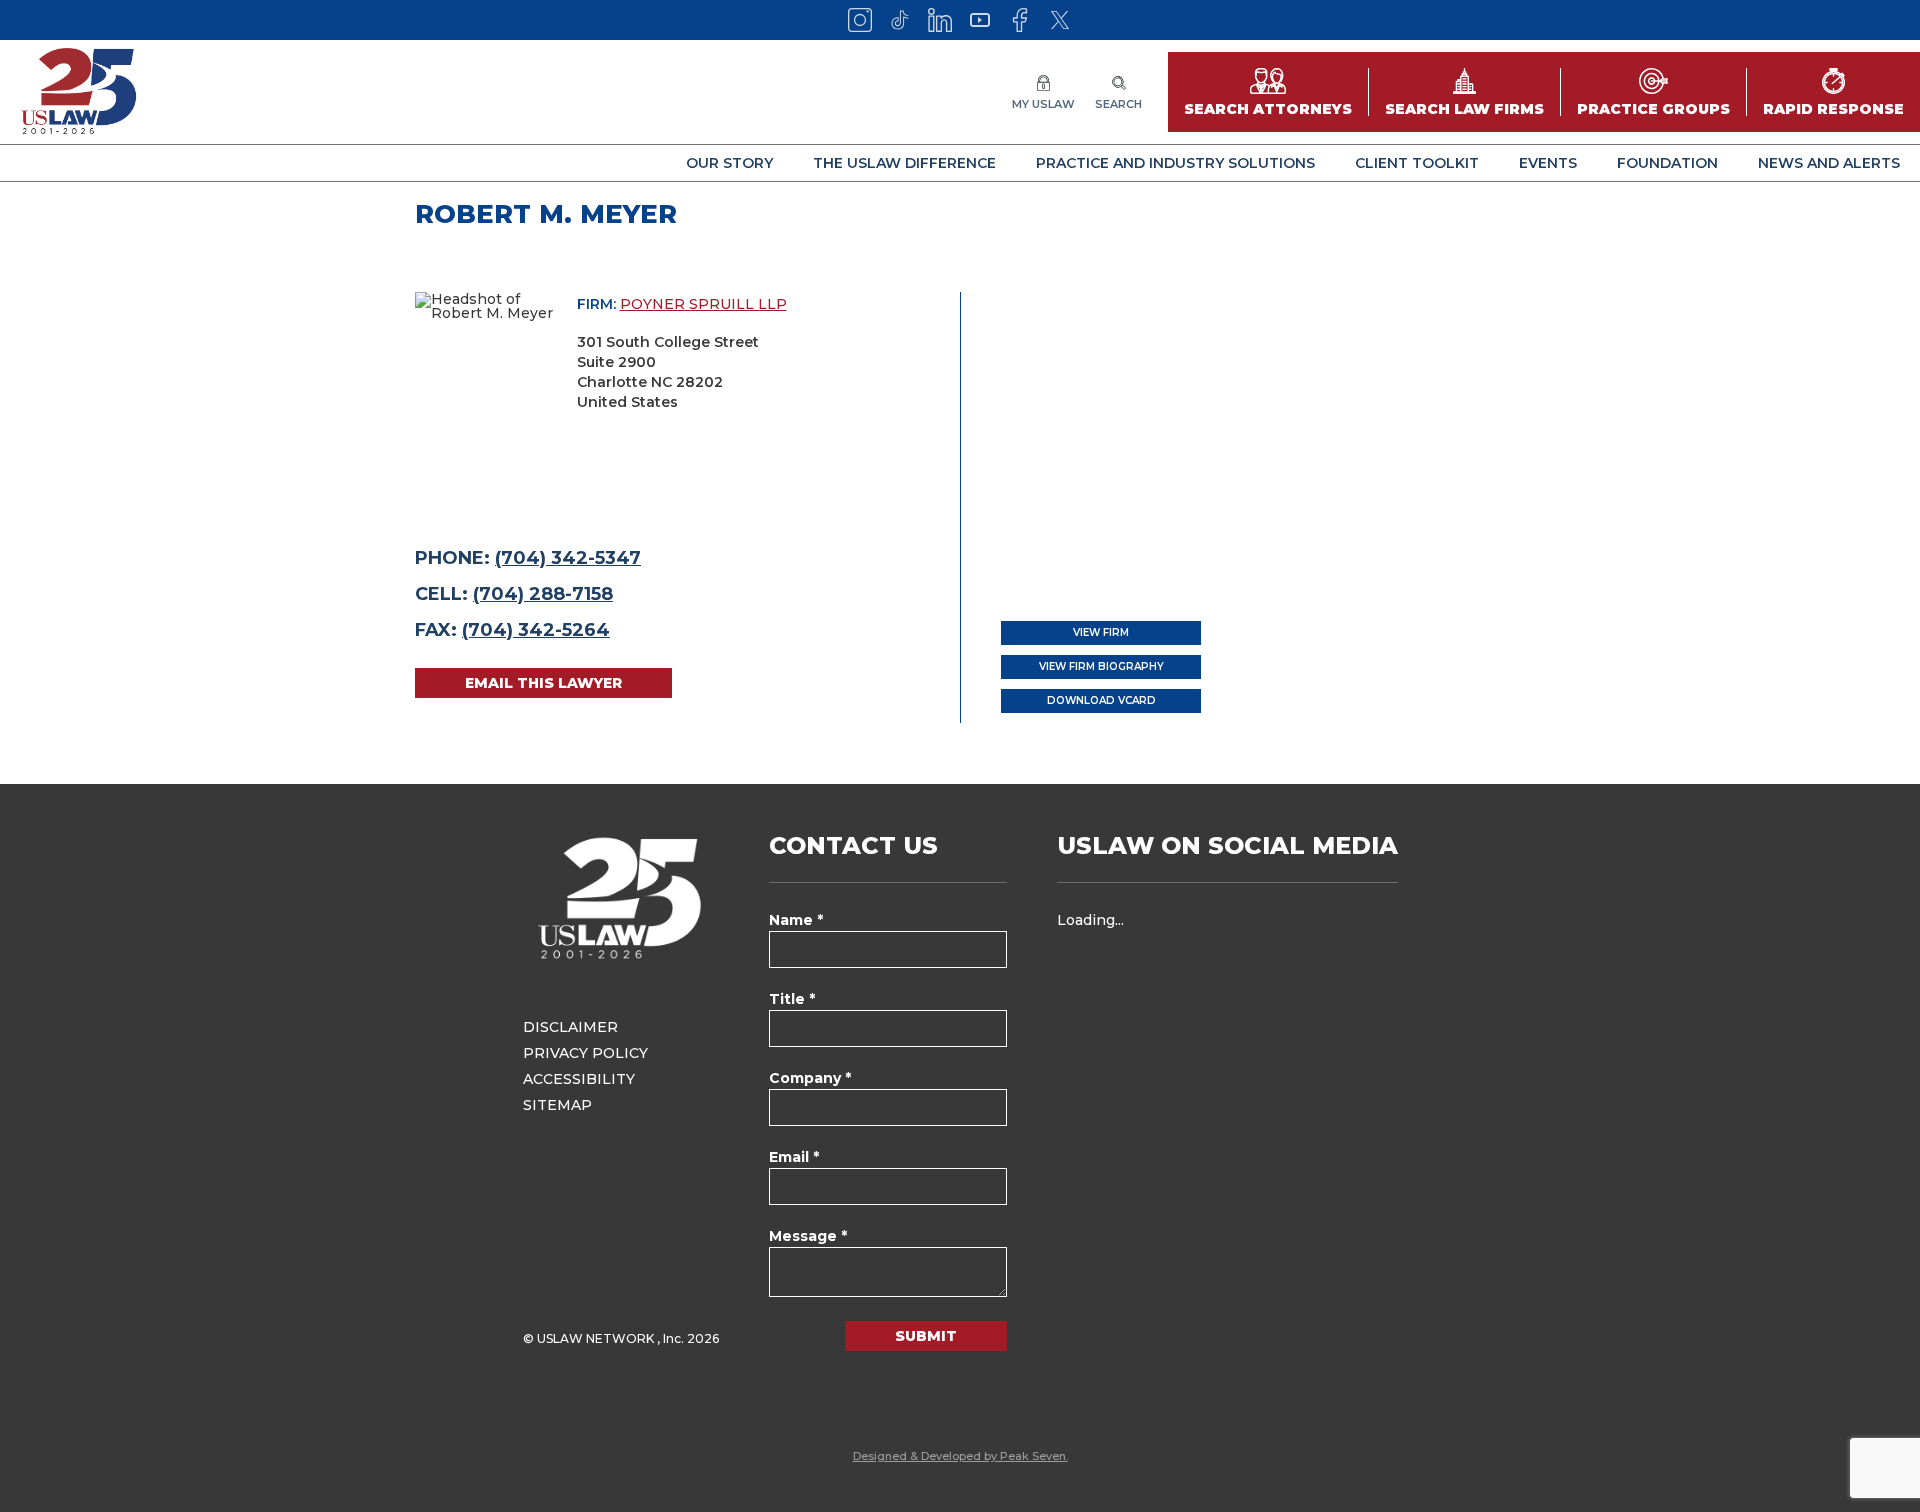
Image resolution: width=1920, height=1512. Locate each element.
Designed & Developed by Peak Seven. (960, 1456)
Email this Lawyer (543, 683)
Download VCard (1101, 700)
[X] (1060, 20)
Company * (810, 1078)
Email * (794, 1157)
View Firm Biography (1101, 666)
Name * (796, 920)
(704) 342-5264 (536, 630)
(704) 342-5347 (568, 558)
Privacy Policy (585, 1053)
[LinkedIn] (940, 20)
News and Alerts (1829, 163)
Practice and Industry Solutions (1175, 163)
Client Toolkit (1417, 163)
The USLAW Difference (904, 163)
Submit (926, 1336)
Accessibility (579, 1079)
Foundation (1667, 163)
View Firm (1101, 632)
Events (1548, 163)
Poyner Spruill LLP (703, 304)
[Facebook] (1020, 20)
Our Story (729, 163)
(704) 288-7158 (543, 594)
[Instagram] (860, 20)
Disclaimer (570, 1027)
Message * (808, 1236)
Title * (792, 999)
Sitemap (557, 1105)
